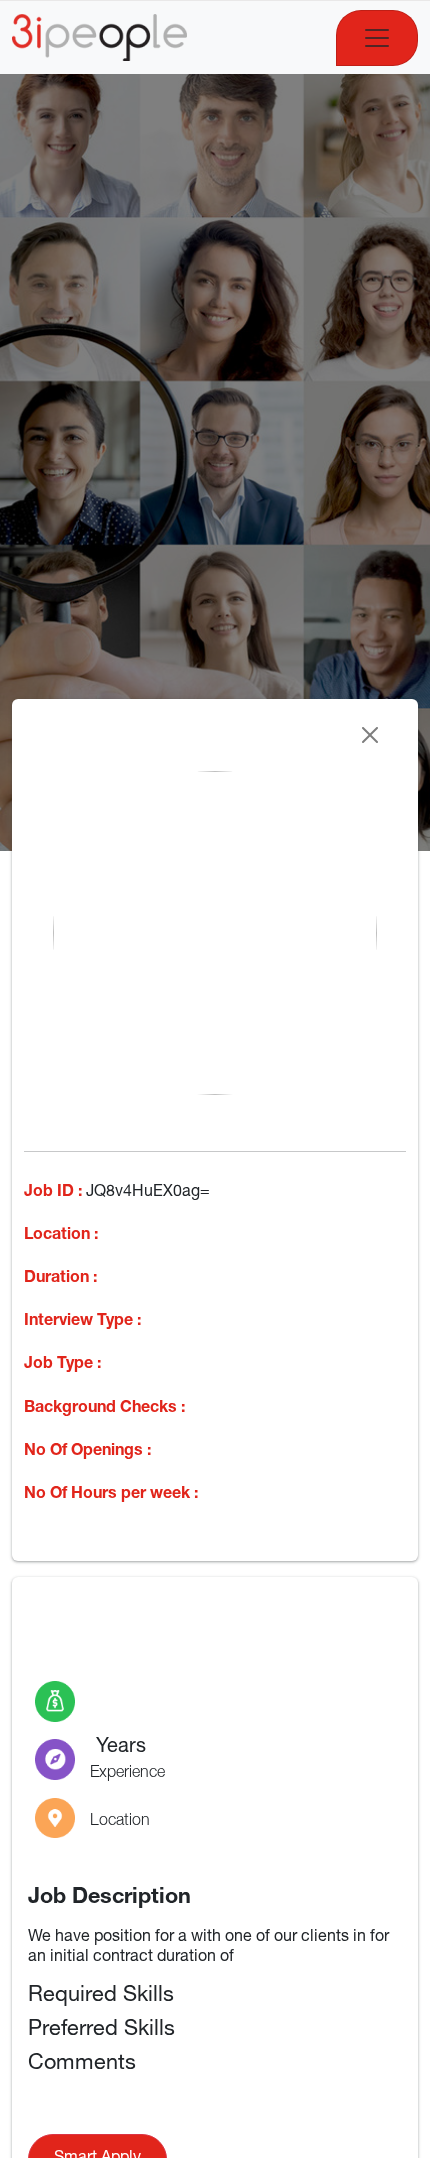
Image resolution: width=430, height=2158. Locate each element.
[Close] (370, 735)
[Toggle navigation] (377, 38)
